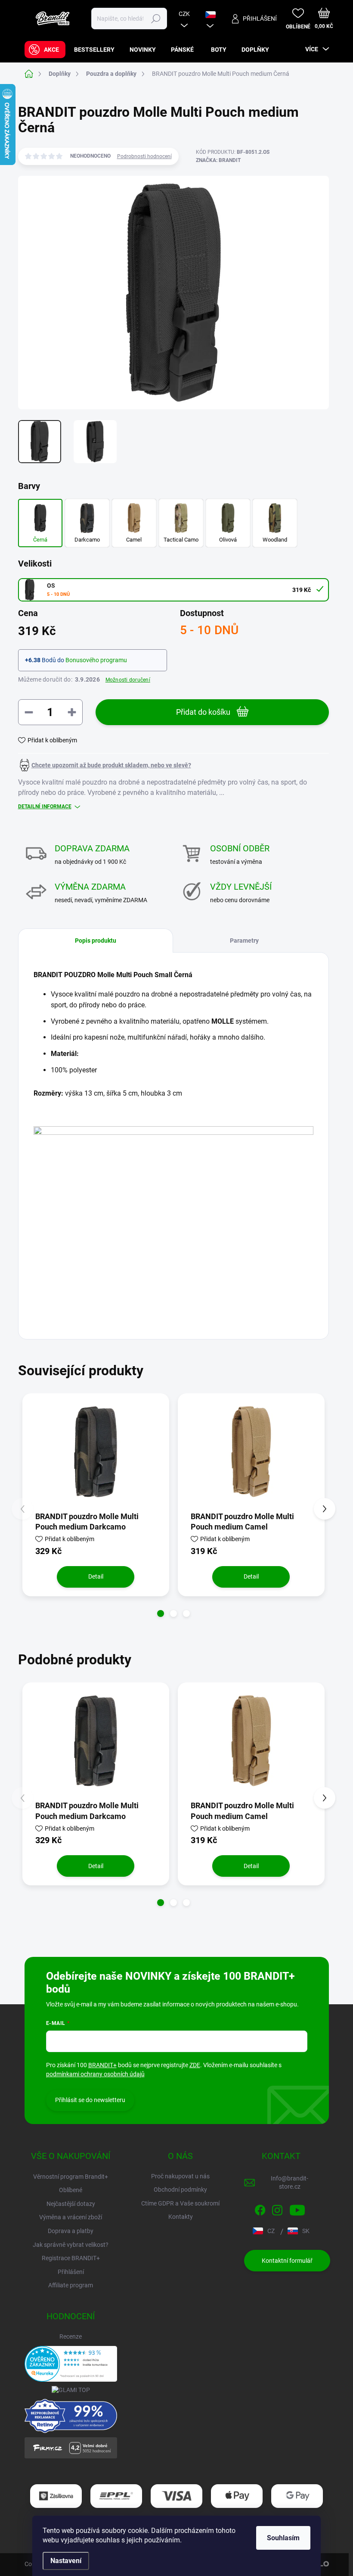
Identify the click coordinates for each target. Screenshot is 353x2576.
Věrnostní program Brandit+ (71, 2177)
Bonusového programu (96, 660)
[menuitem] (45, 50)
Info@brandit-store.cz (290, 2183)
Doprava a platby (71, 2231)
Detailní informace (45, 807)
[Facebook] (260, 2208)
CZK (184, 14)
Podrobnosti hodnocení (144, 156)
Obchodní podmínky (180, 2190)
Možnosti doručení (128, 680)
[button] (161, 1614)
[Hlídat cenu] (105, 765)
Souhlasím (283, 2538)
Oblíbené (71, 2190)
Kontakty (181, 2217)
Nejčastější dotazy (71, 2204)
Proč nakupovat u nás (180, 2176)
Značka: (218, 160)
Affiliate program (71, 2285)
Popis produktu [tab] (96, 941)
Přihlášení (71, 2272)
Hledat (156, 19)
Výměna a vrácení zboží (71, 2217)
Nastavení (66, 2561)
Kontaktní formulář (287, 2261)
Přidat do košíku (203, 712)
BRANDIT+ (102, 2065)
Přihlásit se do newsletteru (90, 2100)
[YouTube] (297, 2208)
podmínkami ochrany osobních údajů (95, 2074)
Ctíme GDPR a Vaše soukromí (180, 2203)
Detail (96, 1576)
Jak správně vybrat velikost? (71, 2245)
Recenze (71, 2336)
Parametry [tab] (244, 941)
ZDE (195, 2065)
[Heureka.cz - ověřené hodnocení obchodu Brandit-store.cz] (71, 2364)
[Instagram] (277, 2208)
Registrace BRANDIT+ (71, 2258)
